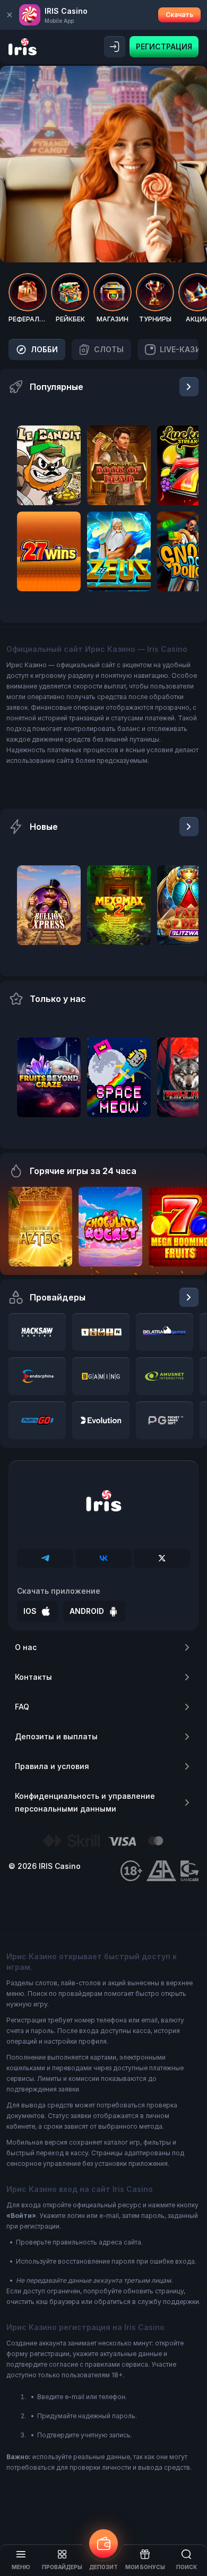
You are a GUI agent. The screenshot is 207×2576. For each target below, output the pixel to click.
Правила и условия (52, 1766)
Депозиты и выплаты (56, 1736)
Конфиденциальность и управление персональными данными (85, 1802)
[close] (10, 15)
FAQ (22, 1707)
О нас (26, 1647)
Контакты (33, 1677)
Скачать (179, 15)
